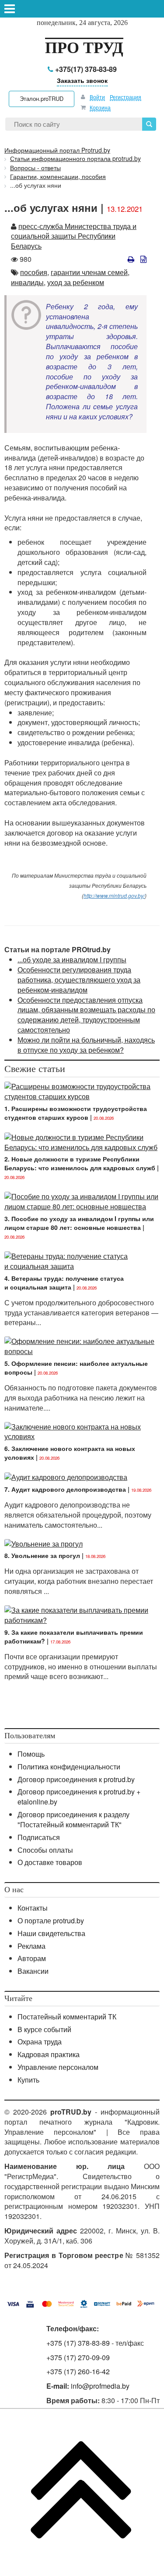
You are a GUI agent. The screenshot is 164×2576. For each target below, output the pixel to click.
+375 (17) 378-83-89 (78, 2343)
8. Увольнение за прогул (42, 1555)
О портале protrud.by (51, 1920)
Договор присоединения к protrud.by (76, 1779)
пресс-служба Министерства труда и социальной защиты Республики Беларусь (74, 236)
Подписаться (39, 1837)
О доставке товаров (50, 1862)
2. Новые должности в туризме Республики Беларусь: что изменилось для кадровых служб (80, 1163)
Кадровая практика (49, 2054)
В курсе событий (44, 2029)
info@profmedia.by (100, 2386)
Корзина (100, 107)
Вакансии (33, 1971)
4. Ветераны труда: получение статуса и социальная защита (64, 1283)
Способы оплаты (45, 1850)
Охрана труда (40, 2042)
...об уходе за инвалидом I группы (72, 959)
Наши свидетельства (51, 1933)
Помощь (31, 1754)
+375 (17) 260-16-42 (78, 2371)
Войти (97, 97)
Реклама (31, 1946)
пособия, (35, 272)
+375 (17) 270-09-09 (78, 2357)
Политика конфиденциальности (69, 1767)
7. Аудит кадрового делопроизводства (65, 1489)
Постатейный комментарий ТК (67, 2017)
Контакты (33, 1908)
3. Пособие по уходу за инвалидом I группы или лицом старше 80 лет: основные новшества (79, 1223)
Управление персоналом (58, 2067)
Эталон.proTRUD (42, 98)
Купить (28, 2080)
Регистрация (126, 97)
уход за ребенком (76, 282)
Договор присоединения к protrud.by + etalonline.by (79, 1797)
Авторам (32, 1958)
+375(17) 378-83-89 (85, 69)
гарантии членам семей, (90, 272)
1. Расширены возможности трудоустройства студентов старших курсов (76, 1113)
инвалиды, (28, 282)
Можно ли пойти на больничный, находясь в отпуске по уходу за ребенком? (86, 1045)
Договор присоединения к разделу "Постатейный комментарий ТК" (73, 1819)
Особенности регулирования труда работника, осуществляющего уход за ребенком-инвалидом (79, 980)
